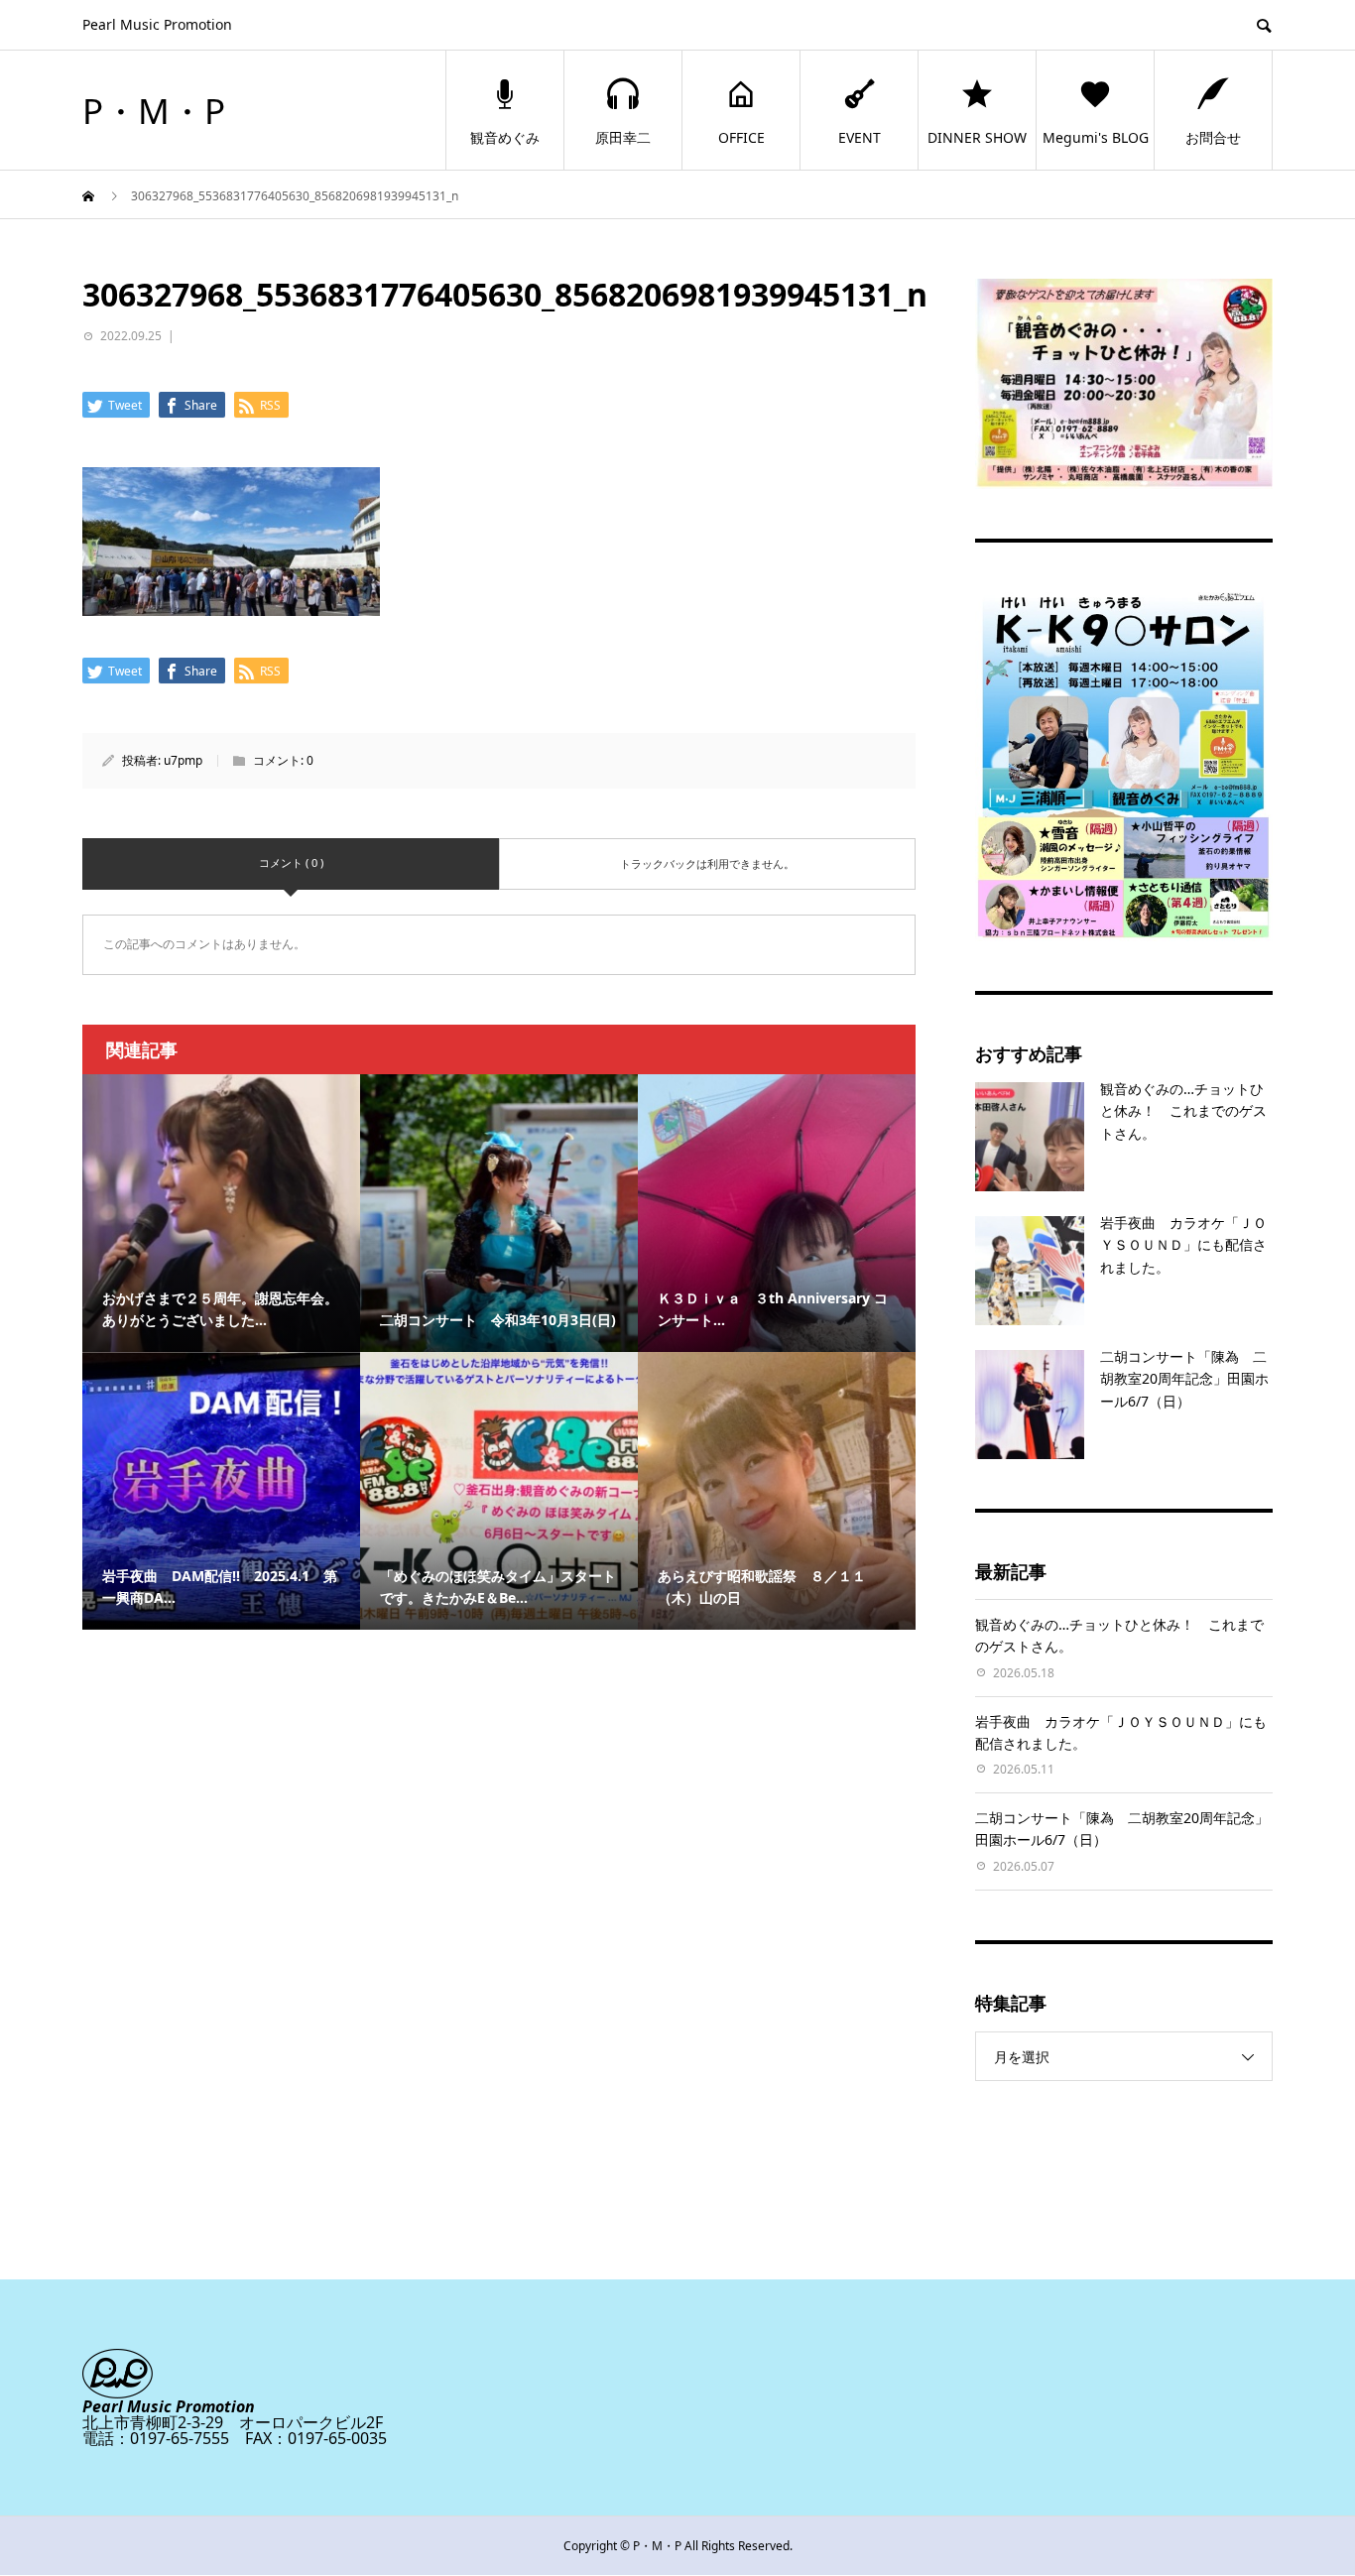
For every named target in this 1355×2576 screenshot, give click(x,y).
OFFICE (741, 137)
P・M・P (154, 111)
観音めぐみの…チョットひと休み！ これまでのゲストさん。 (1183, 1111)
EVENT (860, 137)
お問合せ (1213, 137)
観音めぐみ (505, 137)
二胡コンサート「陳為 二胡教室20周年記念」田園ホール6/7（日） (1184, 1379)
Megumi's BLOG (1096, 137)
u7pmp (183, 760)
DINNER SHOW (977, 137)
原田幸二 (623, 137)
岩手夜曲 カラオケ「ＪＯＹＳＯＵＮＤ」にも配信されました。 (1183, 1245)
